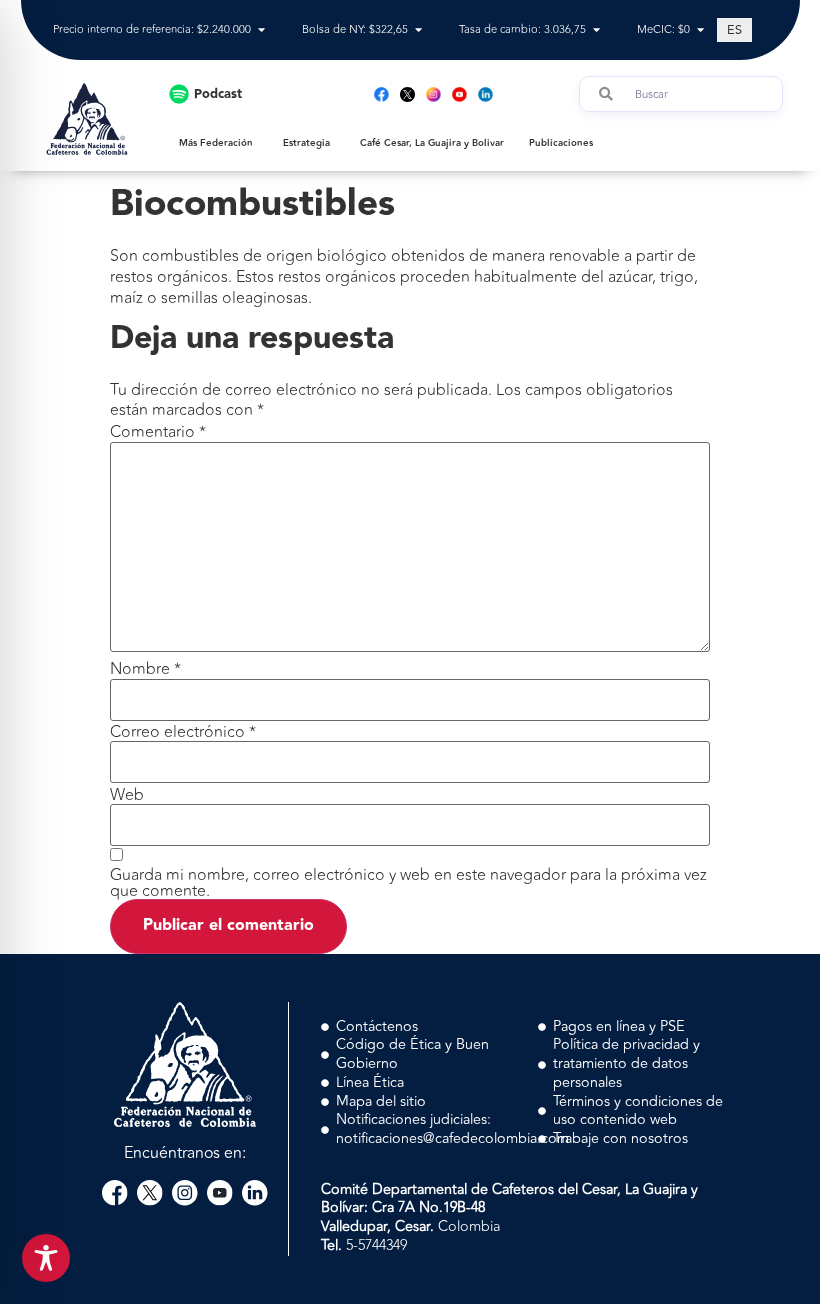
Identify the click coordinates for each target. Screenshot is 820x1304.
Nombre (145, 669)
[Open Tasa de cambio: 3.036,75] (596, 30)
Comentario (158, 432)
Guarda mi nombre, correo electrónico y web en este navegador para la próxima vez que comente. (408, 883)
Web (127, 795)
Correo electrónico (183, 732)
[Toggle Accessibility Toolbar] (46, 1258)
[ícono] (407, 94)
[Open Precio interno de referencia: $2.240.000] (261, 30)
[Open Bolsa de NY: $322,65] (418, 30)
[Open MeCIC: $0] (700, 30)
